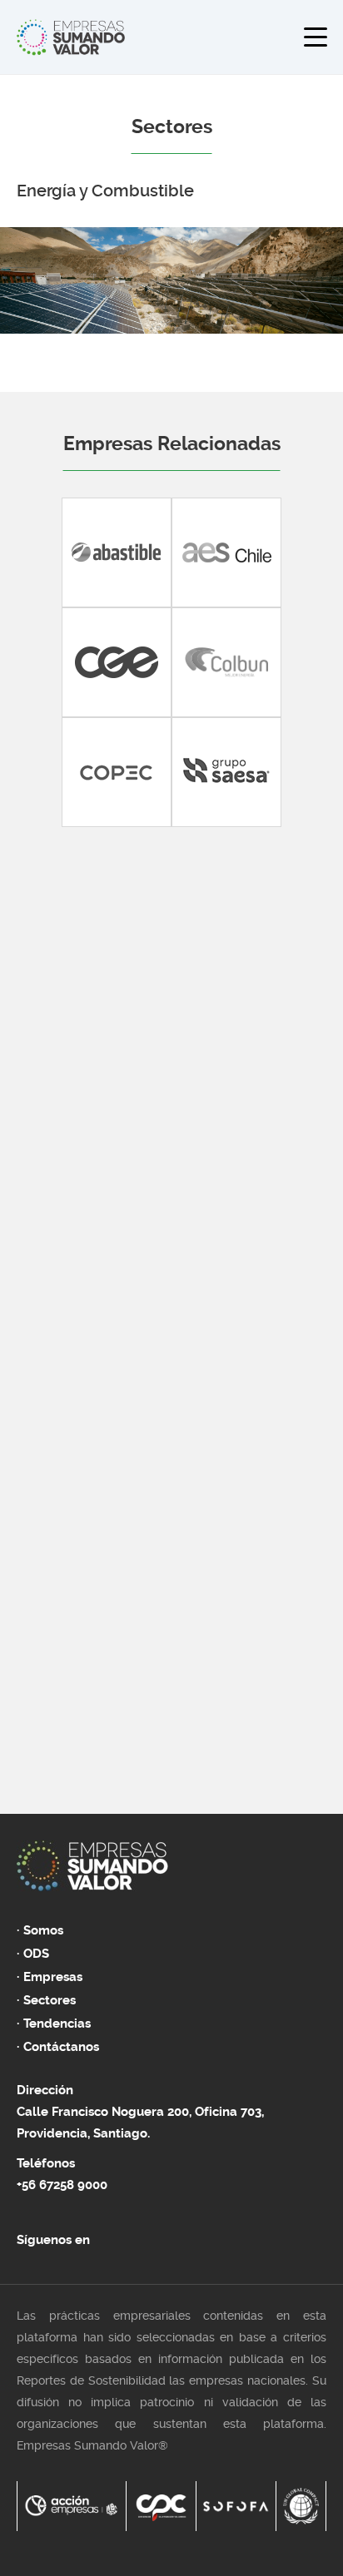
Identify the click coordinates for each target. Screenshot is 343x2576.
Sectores (50, 2000)
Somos (43, 1930)
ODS (36, 1954)
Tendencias (57, 2024)
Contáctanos (61, 2047)
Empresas (53, 1977)
